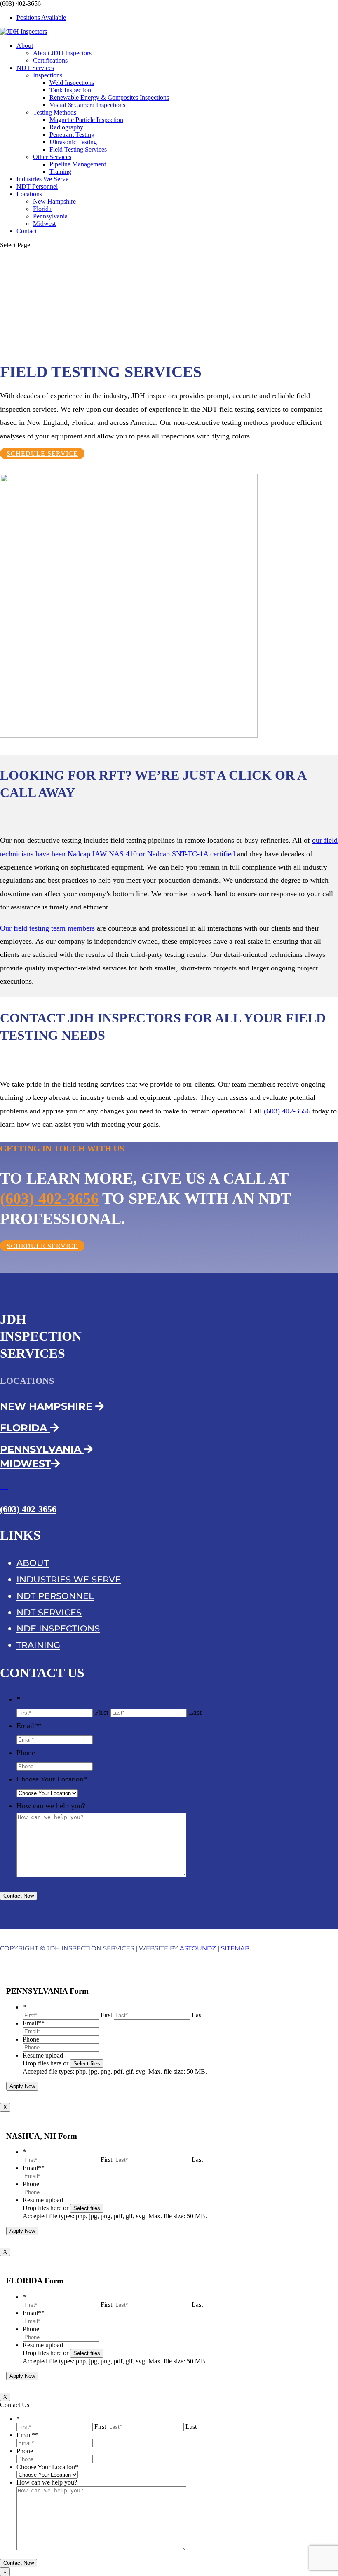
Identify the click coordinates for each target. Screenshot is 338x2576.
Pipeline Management (78, 164)
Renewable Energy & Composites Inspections (109, 97)
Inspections (48, 75)
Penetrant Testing (72, 135)
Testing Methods (55, 112)
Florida (42, 209)
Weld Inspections (72, 83)
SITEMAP (235, 1948)
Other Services (52, 157)
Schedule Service (42, 454)
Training (60, 172)
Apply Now (22, 2086)
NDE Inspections (58, 1628)
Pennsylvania (50, 216)
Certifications (50, 60)
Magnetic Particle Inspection (86, 120)
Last (195, 1712)
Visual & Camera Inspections (87, 105)
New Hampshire (54, 201)
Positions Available (41, 18)
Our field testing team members (47, 928)
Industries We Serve (42, 179)
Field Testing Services (78, 149)
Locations (29, 194)
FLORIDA (25, 1428)
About (25, 46)
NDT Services (35, 68)
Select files (87, 2064)
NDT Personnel (37, 186)
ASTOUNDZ (198, 1948)
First (102, 1712)
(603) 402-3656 (287, 1111)
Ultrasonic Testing (73, 142)
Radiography (66, 127)
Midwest (44, 224)
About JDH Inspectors (62, 53)
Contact (27, 231)
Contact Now (19, 1896)
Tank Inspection (70, 90)
